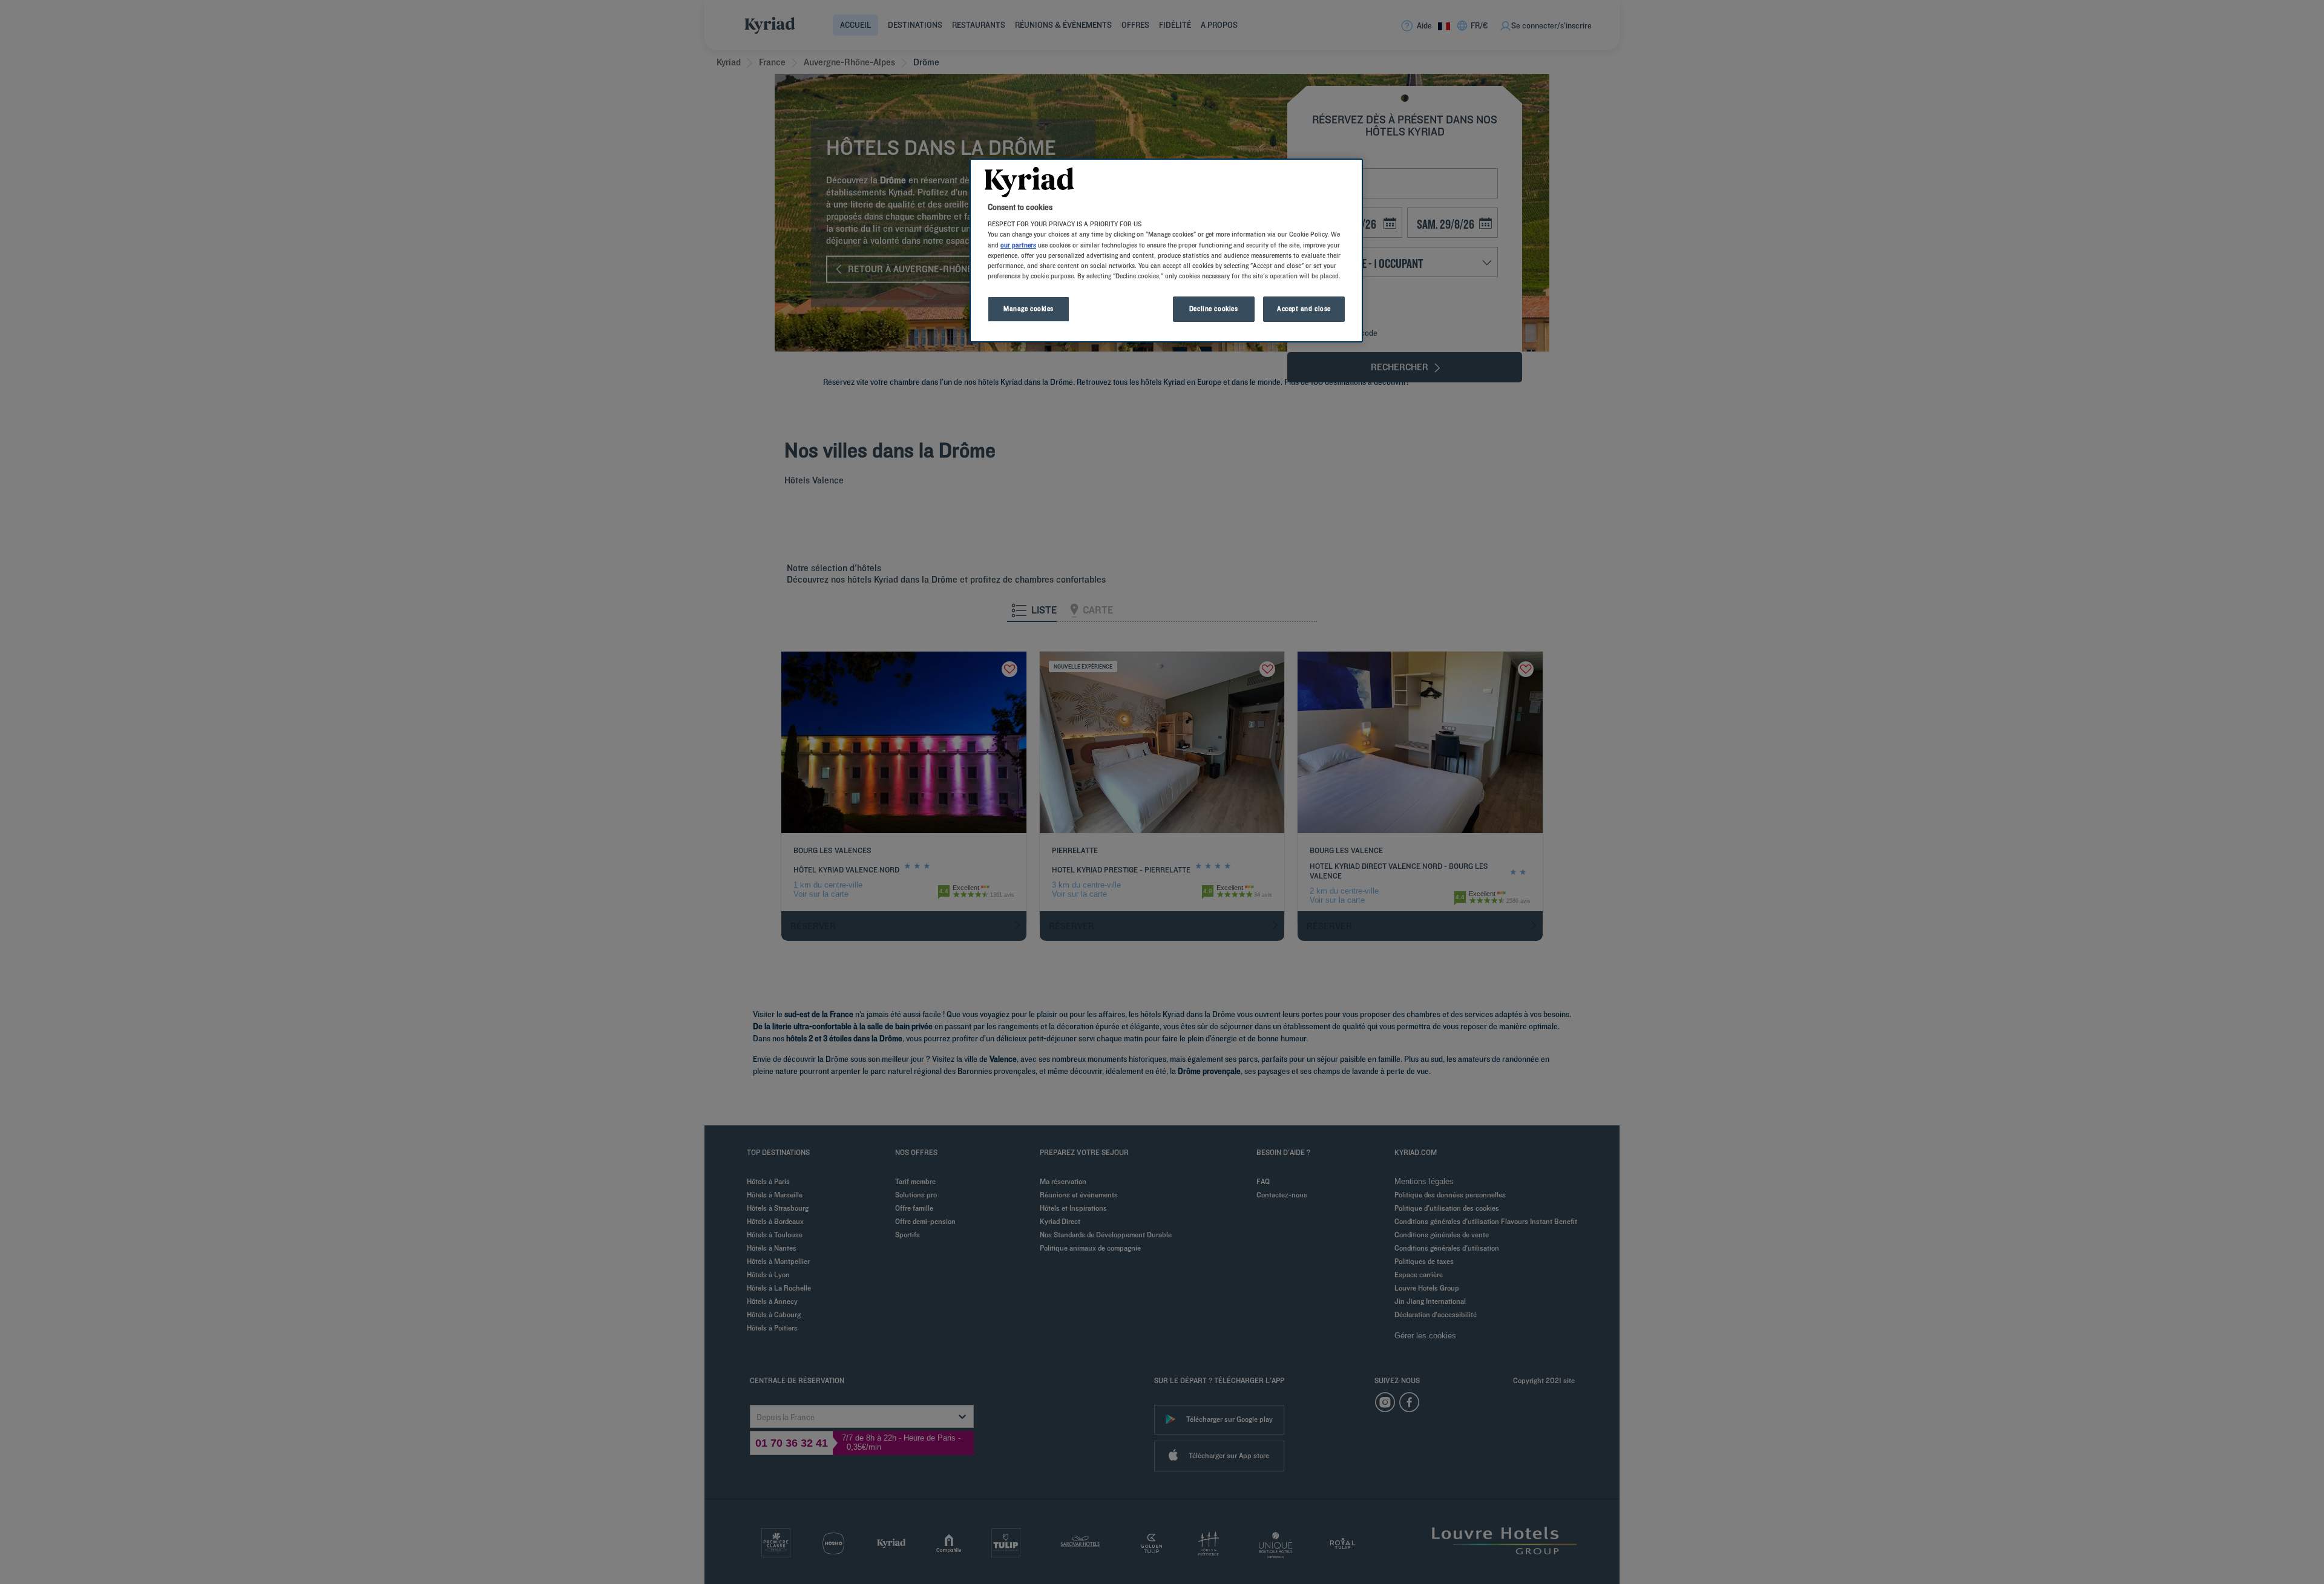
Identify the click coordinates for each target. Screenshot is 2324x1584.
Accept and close (1304, 309)
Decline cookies (1214, 309)
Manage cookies (1029, 309)
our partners (1018, 245)
